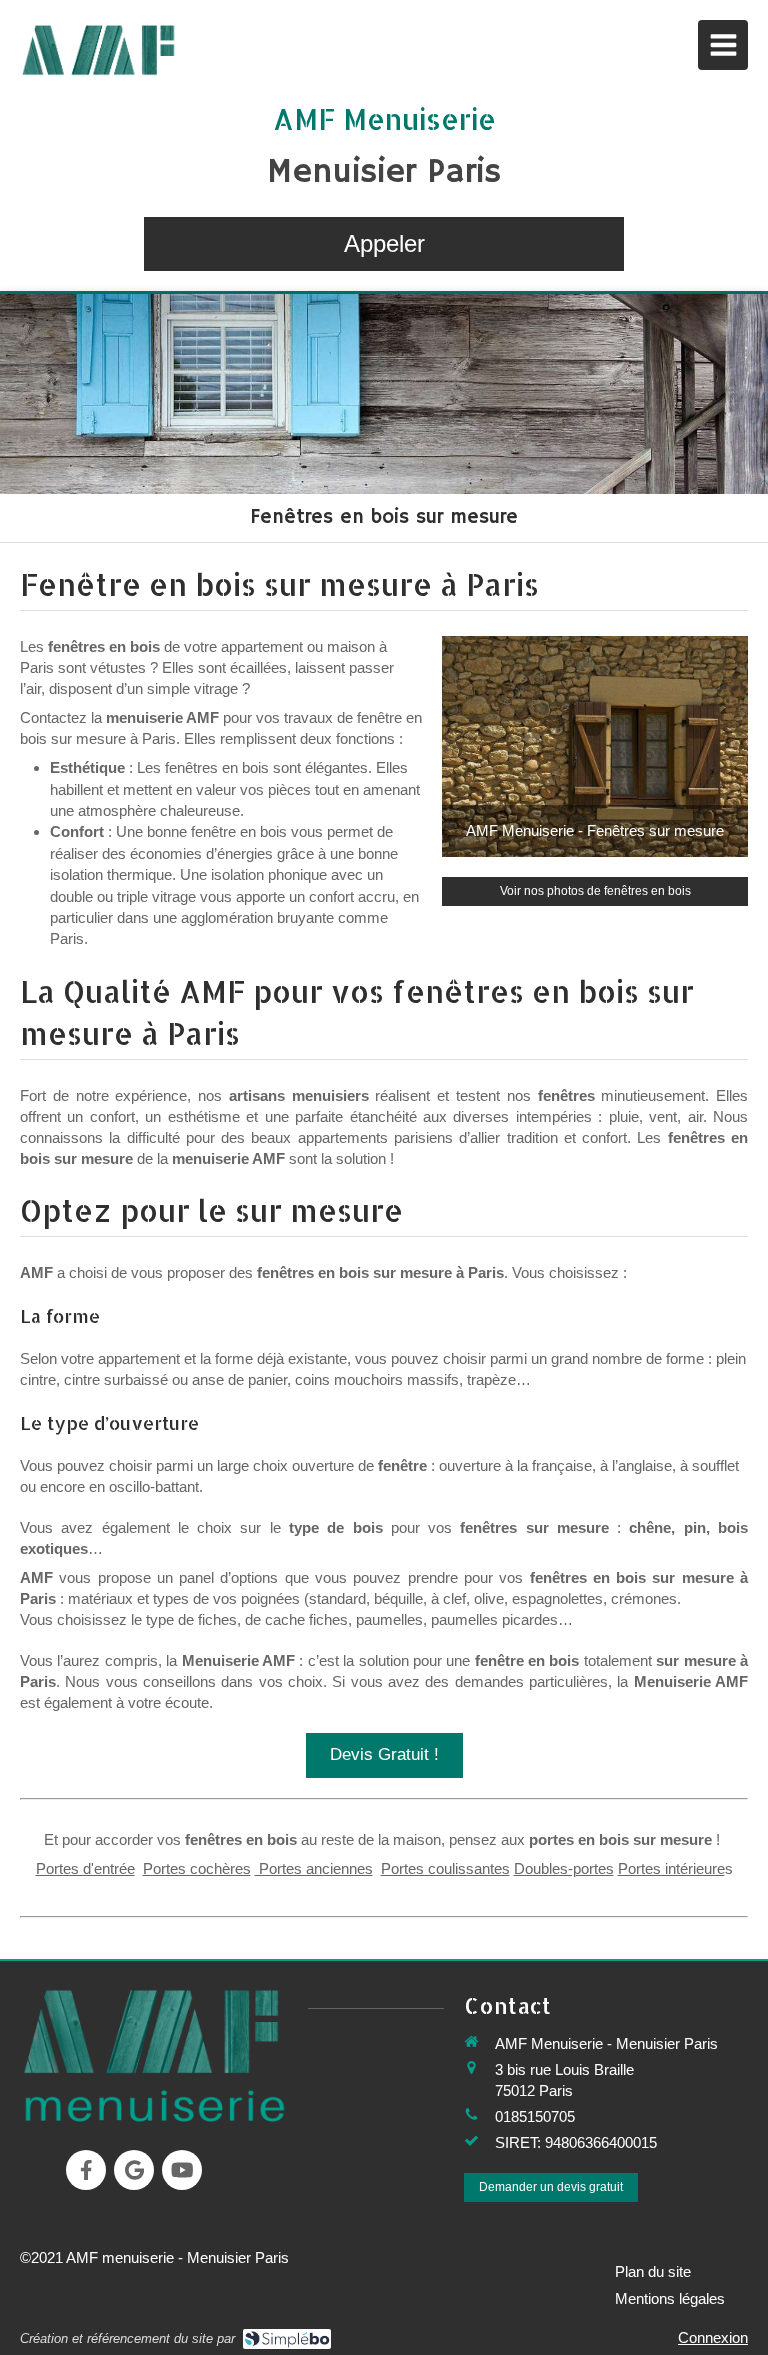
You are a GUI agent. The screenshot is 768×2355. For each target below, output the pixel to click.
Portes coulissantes (445, 1868)
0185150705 (535, 2116)
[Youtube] (182, 2170)
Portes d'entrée (85, 1868)
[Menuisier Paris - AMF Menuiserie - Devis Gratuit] (100, 50)
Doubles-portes (564, 1868)
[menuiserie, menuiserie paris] (154, 2054)
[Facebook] (86, 2170)
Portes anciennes (314, 1868)
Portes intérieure (671, 1868)
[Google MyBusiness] (134, 2170)
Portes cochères (197, 1868)
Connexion (713, 2337)
